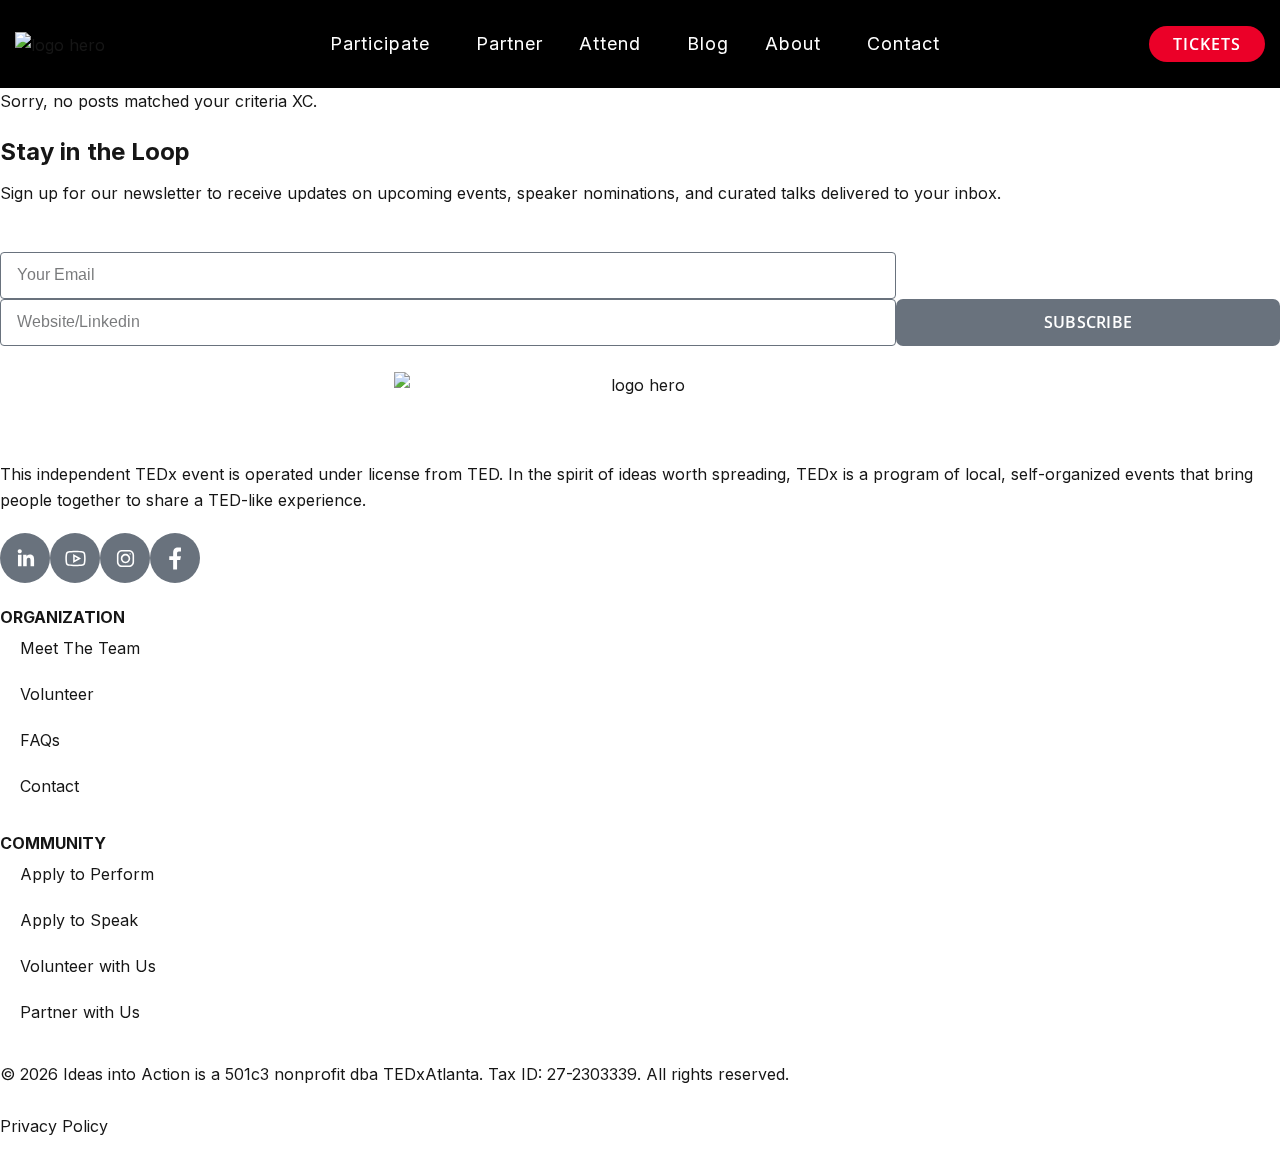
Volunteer (57, 694)
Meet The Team (80, 648)
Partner (509, 43)
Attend (610, 43)
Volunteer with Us (88, 966)
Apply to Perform (87, 874)
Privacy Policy (54, 1126)
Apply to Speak (79, 920)
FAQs (40, 740)
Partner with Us (80, 1012)
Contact (903, 43)
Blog (708, 43)
